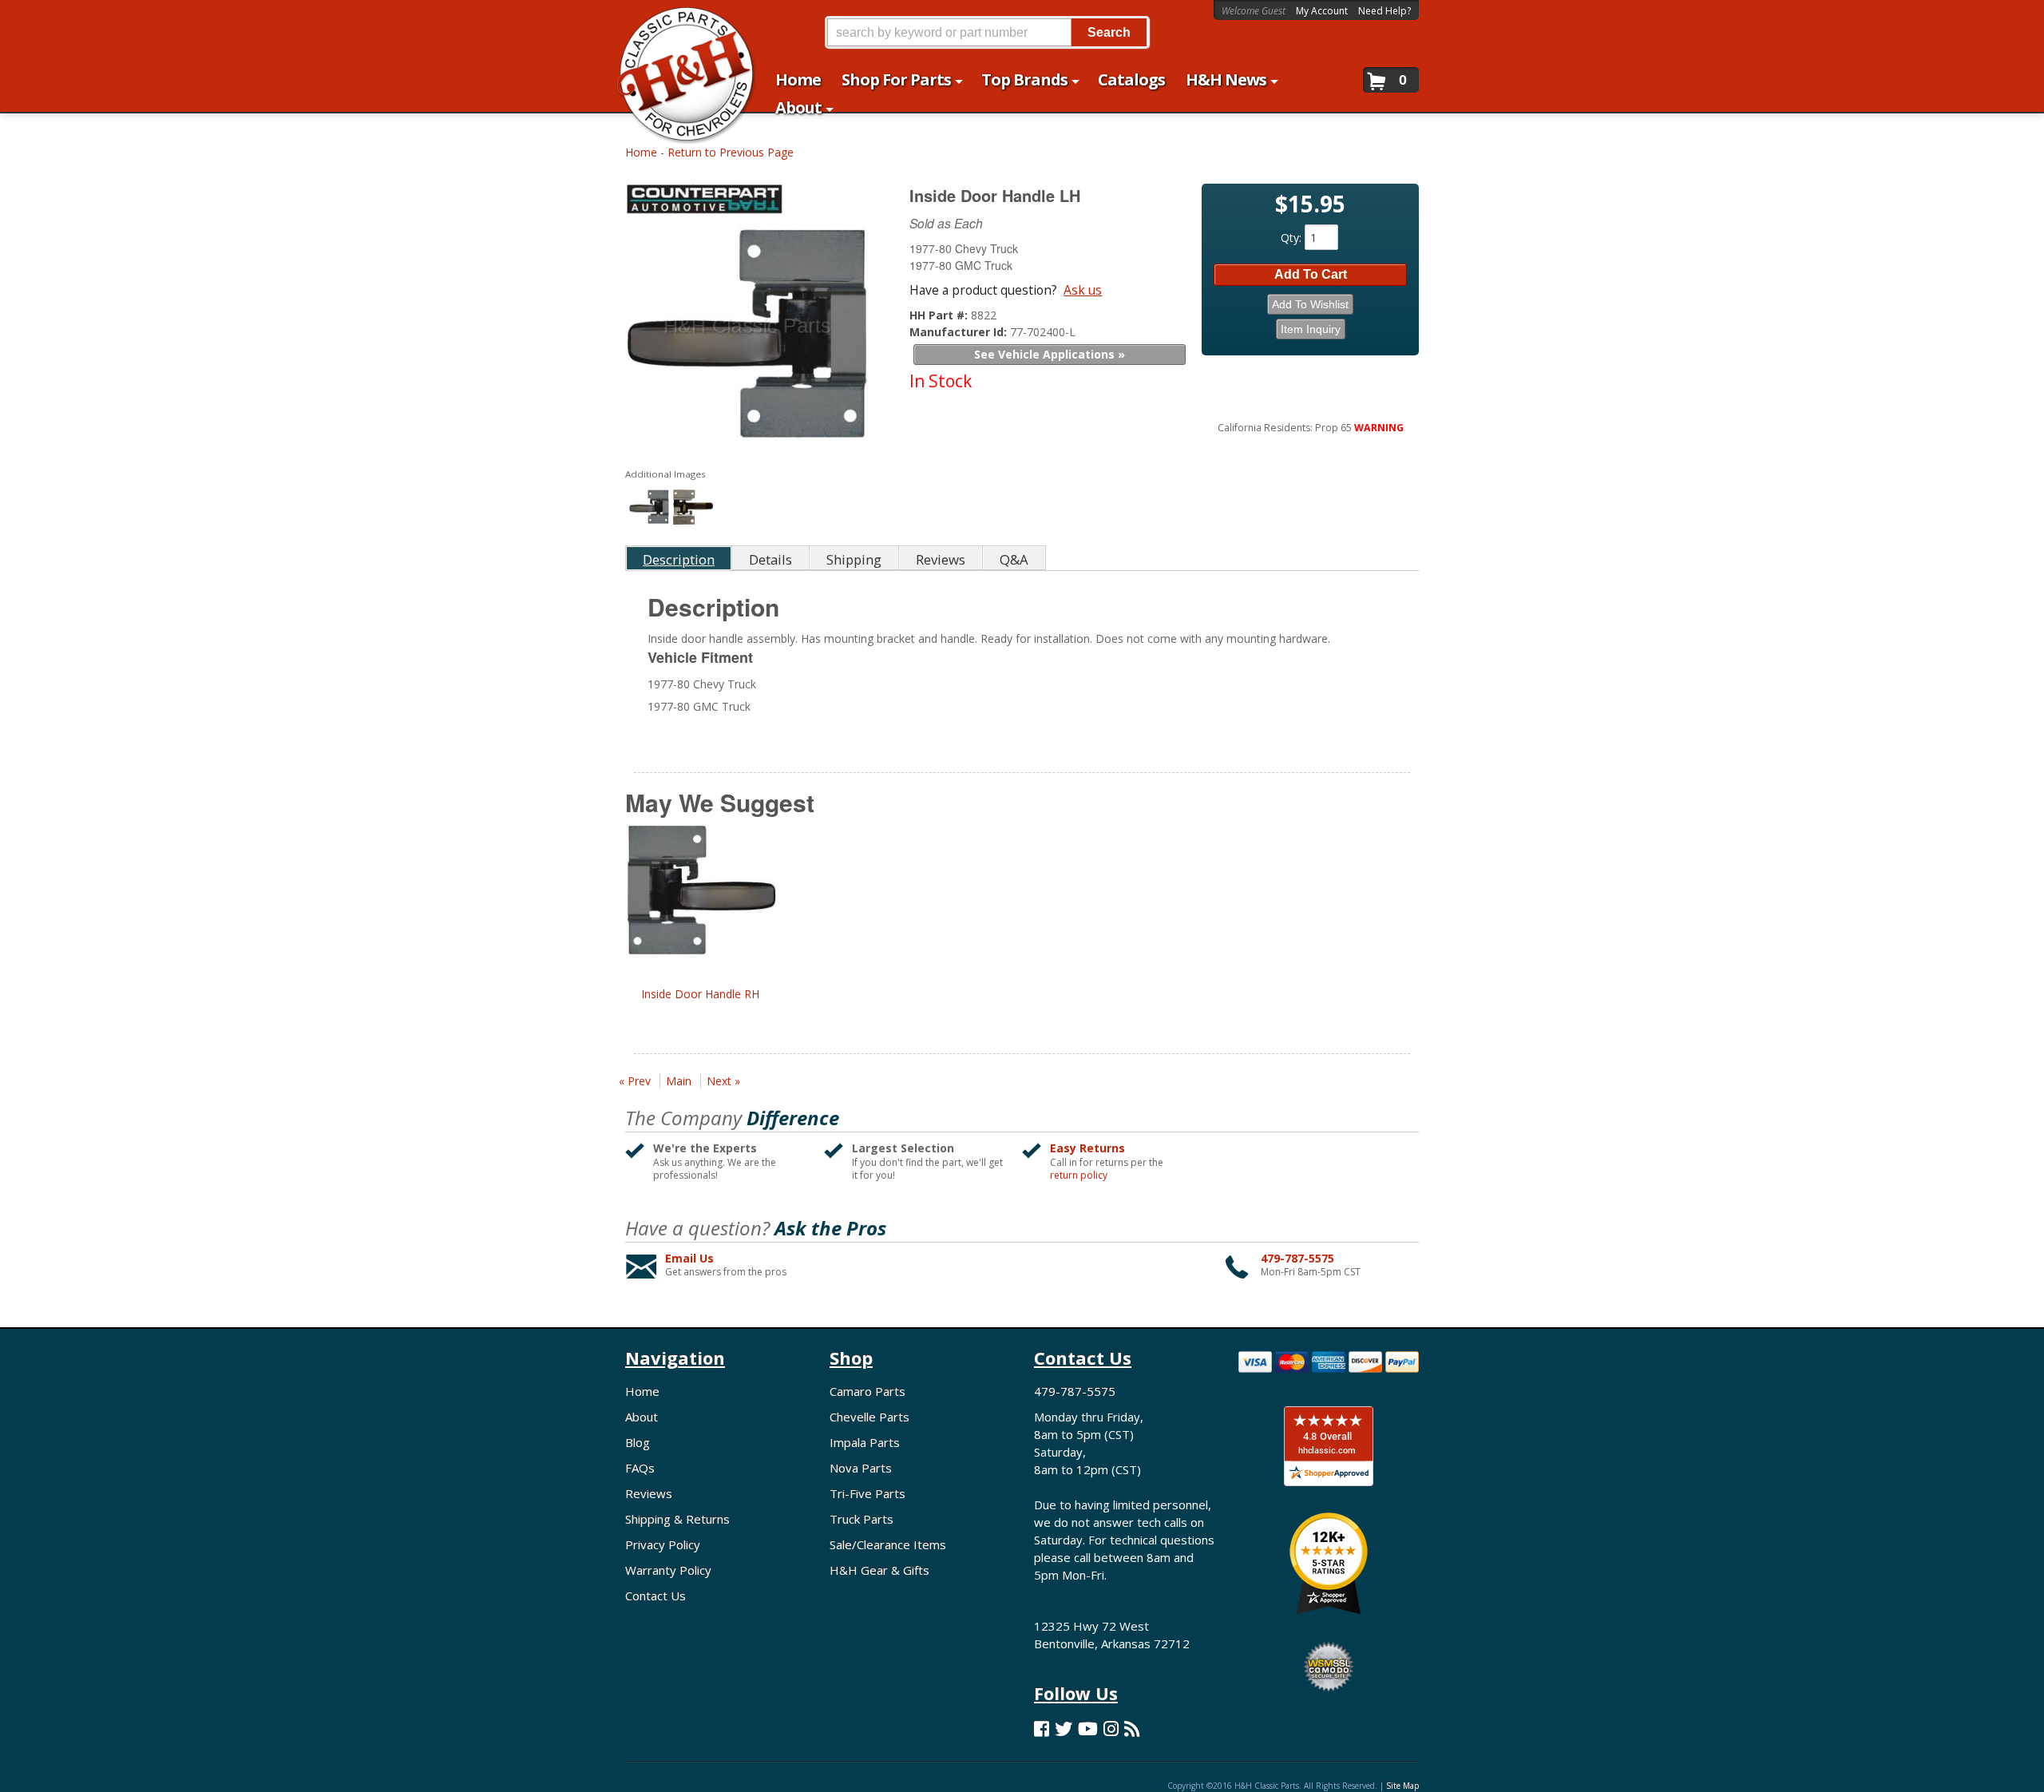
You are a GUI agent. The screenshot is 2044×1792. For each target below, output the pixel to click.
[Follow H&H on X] (1064, 1729)
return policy (1079, 1176)
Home (641, 152)
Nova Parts (861, 1468)
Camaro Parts (868, 1391)
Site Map (1402, 1786)
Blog (638, 1442)
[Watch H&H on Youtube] (1088, 1729)
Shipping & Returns (677, 1519)
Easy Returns (1087, 1148)
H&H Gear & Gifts (879, 1570)
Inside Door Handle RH (700, 994)
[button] (987, 32)
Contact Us (656, 1596)
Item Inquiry (1311, 329)
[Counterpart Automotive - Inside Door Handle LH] (749, 203)
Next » (723, 1081)
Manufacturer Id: (960, 332)
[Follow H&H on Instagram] (1111, 1729)
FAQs (640, 1468)
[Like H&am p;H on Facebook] (1042, 1729)
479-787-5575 (1297, 1258)
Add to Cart (1311, 274)
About (642, 1417)
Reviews (649, 1493)
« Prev (635, 1081)
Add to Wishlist (1310, 304)
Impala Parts (865, 1442)
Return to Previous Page (731, 152)
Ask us (1083, 290)
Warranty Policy (668, 1570)
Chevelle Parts (869, 1417)
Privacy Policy (663, 1544)
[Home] (677, 22)
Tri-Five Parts (868, 1493)
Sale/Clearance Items (888, 1544)
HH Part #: (940, 315)
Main (679, 1081)
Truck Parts (862, 1519)
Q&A (1014, 559)
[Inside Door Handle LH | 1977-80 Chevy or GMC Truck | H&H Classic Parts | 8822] (747, 337)
